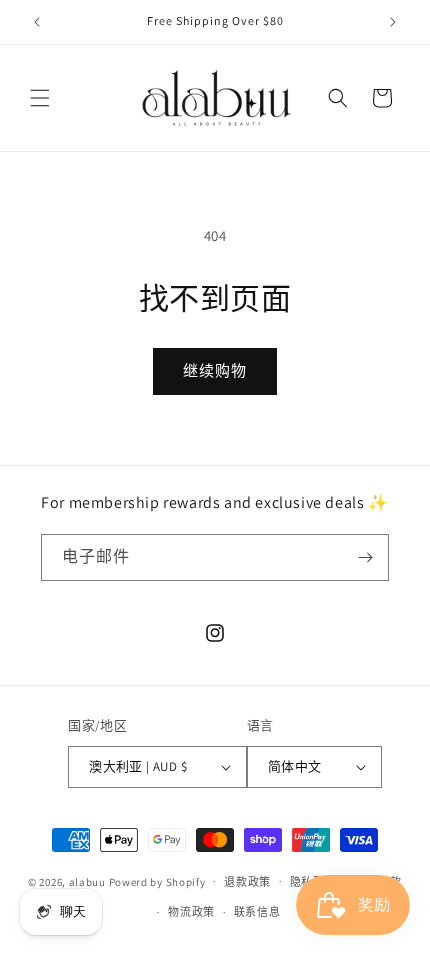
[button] (40, 98)
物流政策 (191, 912)
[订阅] (366, 557)
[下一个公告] (393, 22)
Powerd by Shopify (157, 881)
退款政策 (247, 882)
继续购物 (215, 370)
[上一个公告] (37, 22)
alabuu (87, 881)
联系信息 (257, 912)
